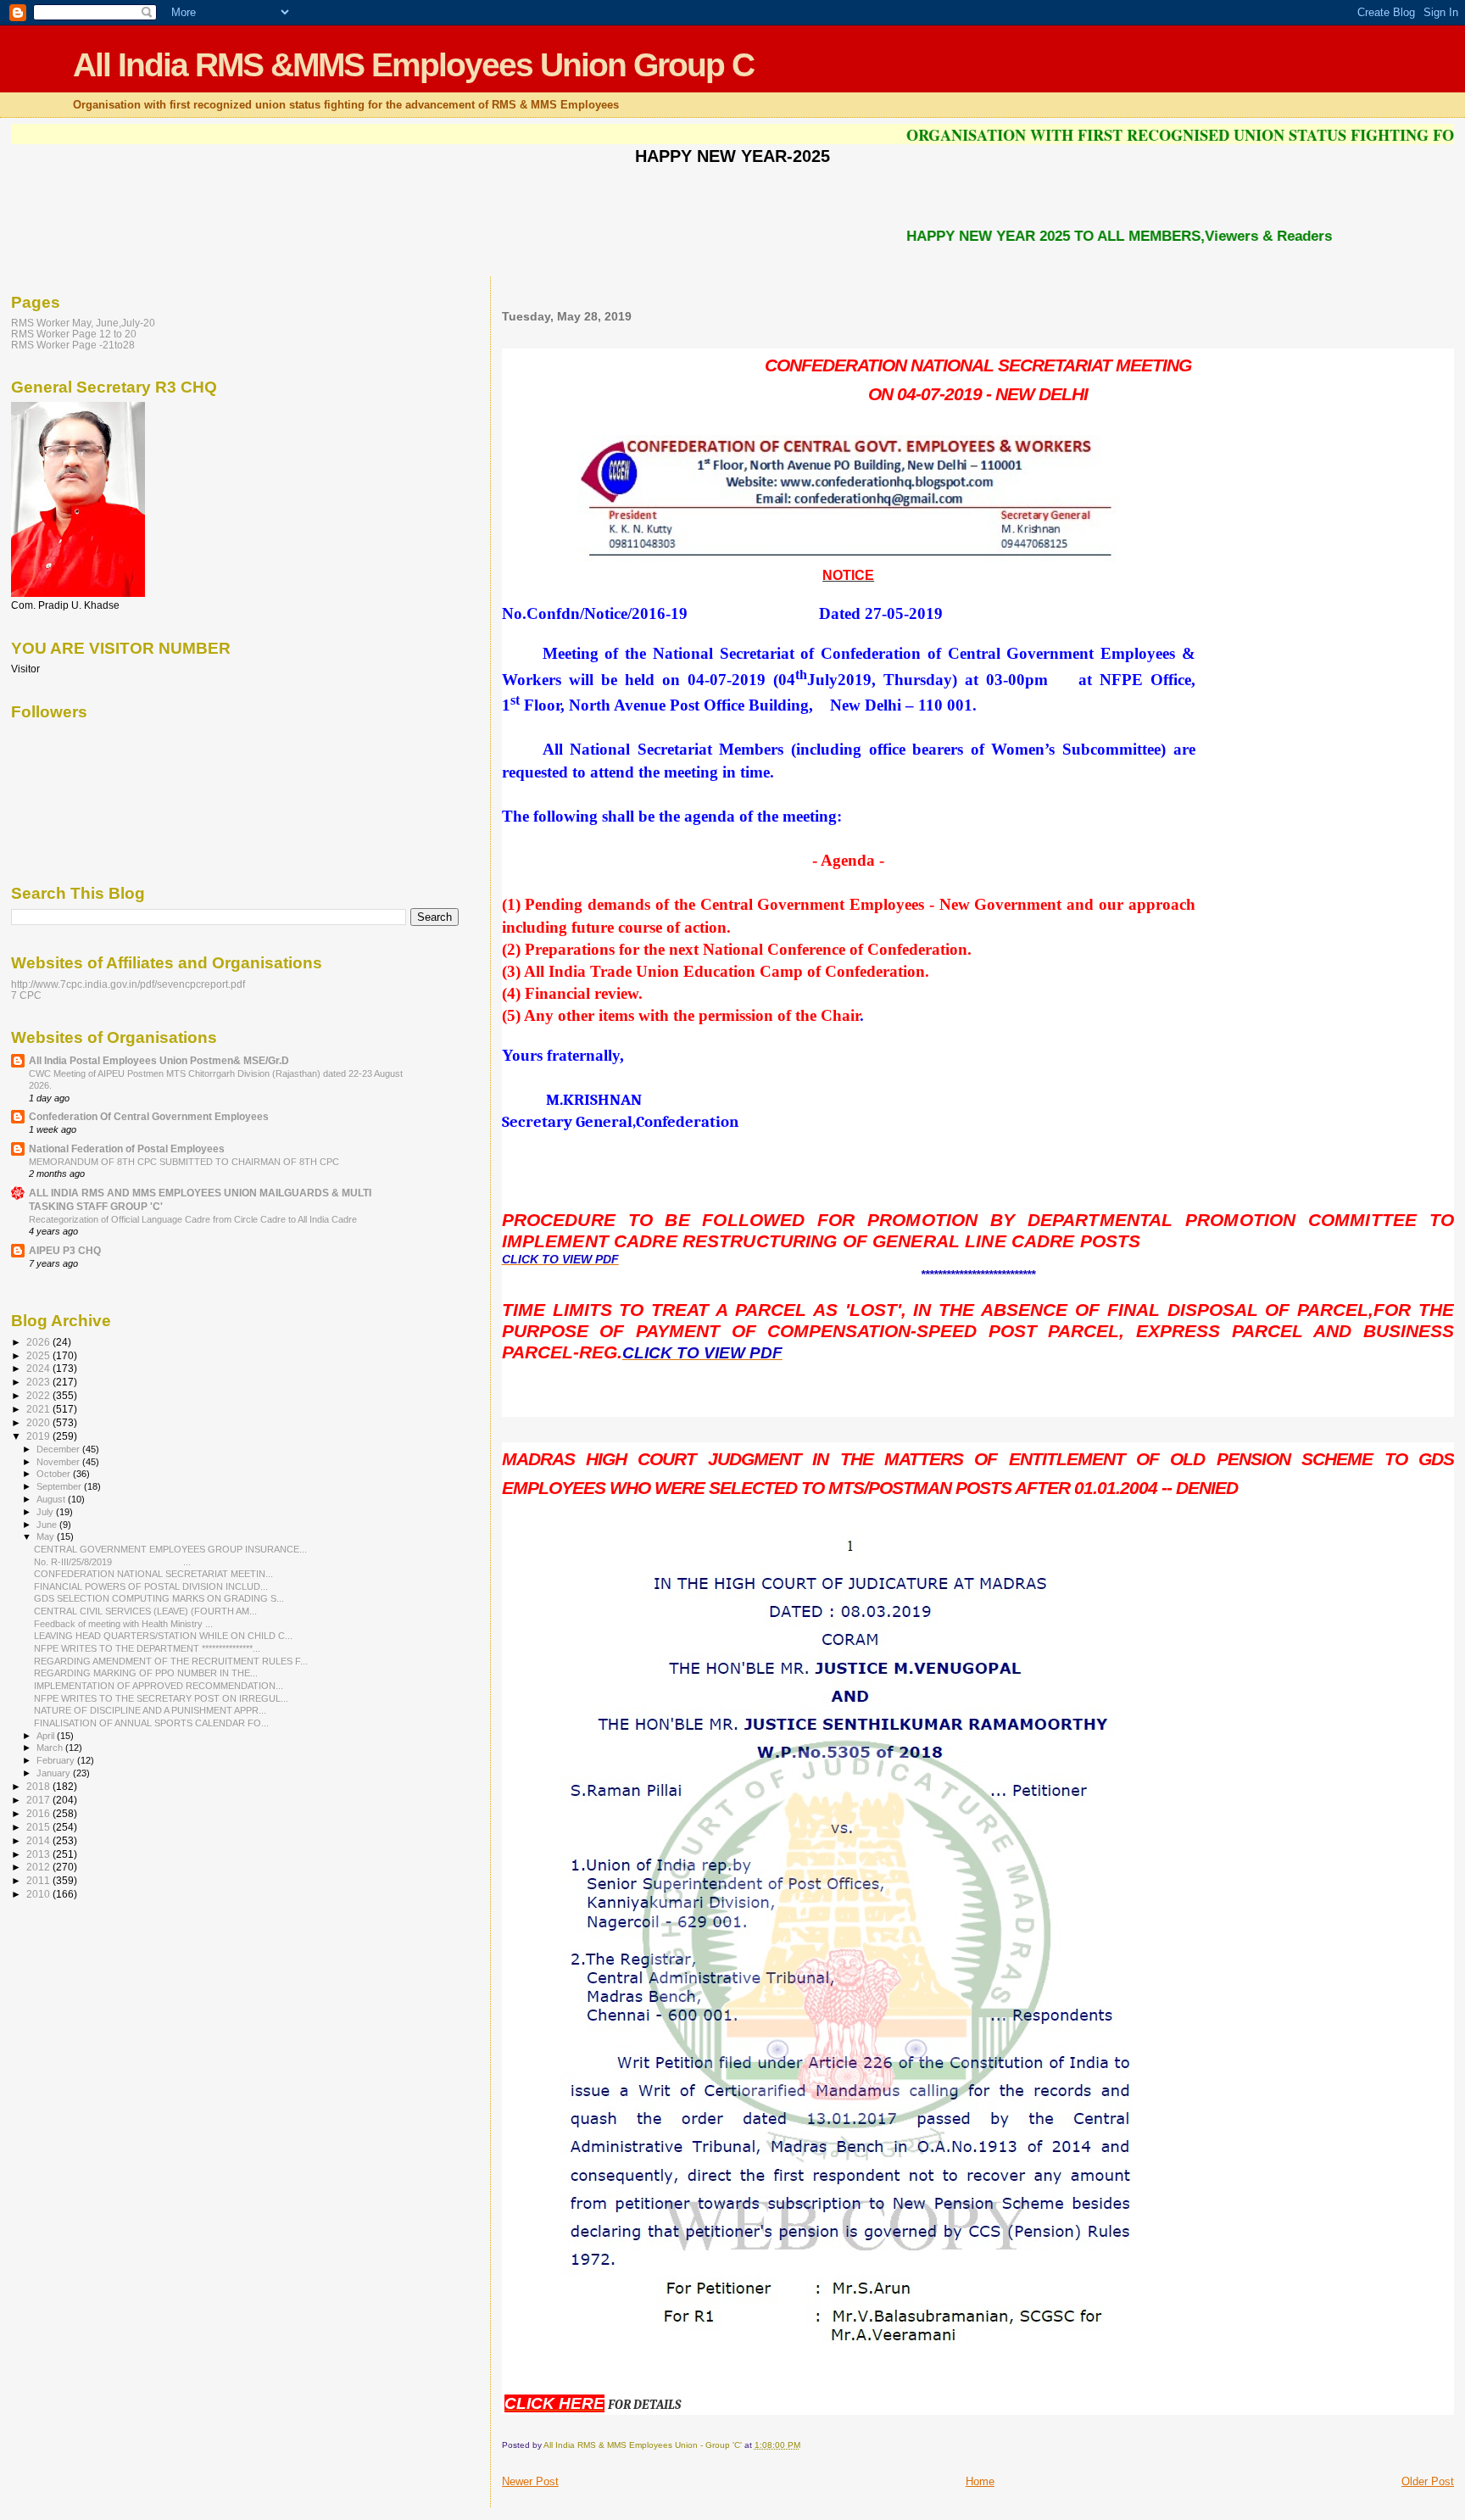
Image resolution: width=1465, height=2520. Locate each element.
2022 (39, 1395)
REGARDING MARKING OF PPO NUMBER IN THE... (146, 1673)
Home (980, 2481)
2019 (39, 1436)
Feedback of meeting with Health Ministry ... (123, 1624)
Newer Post (530, 2481)
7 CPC (26, 995)
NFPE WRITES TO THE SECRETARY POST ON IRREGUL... (161, 1698)
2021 (39, 1409)
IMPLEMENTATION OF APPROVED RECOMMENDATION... (159, 1686)
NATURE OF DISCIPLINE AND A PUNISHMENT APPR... (150, 1710)
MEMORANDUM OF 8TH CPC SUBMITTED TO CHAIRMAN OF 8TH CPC (184, 1162)
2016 (39, 1813)
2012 (39, 1867)
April (47, 1736)
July (46, 1512)
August (52, 1499)
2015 (39, 1827)
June (48, 1525)
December (59, 1449)
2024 (39, 1368)
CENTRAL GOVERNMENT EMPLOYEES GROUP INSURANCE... (170, 1549)
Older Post (1428, 2481)
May (47, 1536)
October (55, 1474)
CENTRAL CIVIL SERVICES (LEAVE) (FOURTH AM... (145, 1611)
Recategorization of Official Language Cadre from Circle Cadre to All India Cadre (193, 1219)
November (59, 1462)
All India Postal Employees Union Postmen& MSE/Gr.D (159, 1060)
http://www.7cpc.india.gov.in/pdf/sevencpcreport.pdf (128, 984)
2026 (39, 1342)
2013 (39, 1854)
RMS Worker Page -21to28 (73, 345)
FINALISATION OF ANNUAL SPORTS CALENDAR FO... (151, 1723)
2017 (39, 1800)
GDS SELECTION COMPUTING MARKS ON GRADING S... (159, 1598)
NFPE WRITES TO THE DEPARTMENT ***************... (147, 1648)
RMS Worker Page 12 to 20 (74, 334)
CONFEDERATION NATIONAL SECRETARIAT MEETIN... (153, 1574)
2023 (39, 1382)
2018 (39, 1786)
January (55, 1773)
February (57, 1760)
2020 (39, 1422)
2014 (39, 1840)
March (51, 1748)
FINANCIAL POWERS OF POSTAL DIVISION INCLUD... (151, 1586)
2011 (39, 1880)
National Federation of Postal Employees (127, 1148)
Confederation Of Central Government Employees (149, 1116)
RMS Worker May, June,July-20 (83, 323)
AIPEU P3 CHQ (65, 1250)
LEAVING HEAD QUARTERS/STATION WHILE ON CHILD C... (163, 1636)
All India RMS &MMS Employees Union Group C (413, 65)
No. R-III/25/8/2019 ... (112, 1562)
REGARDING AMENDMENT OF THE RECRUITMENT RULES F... (171, 1661)
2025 (39, 1355)
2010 (39, 1894)
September (60, 1486)
